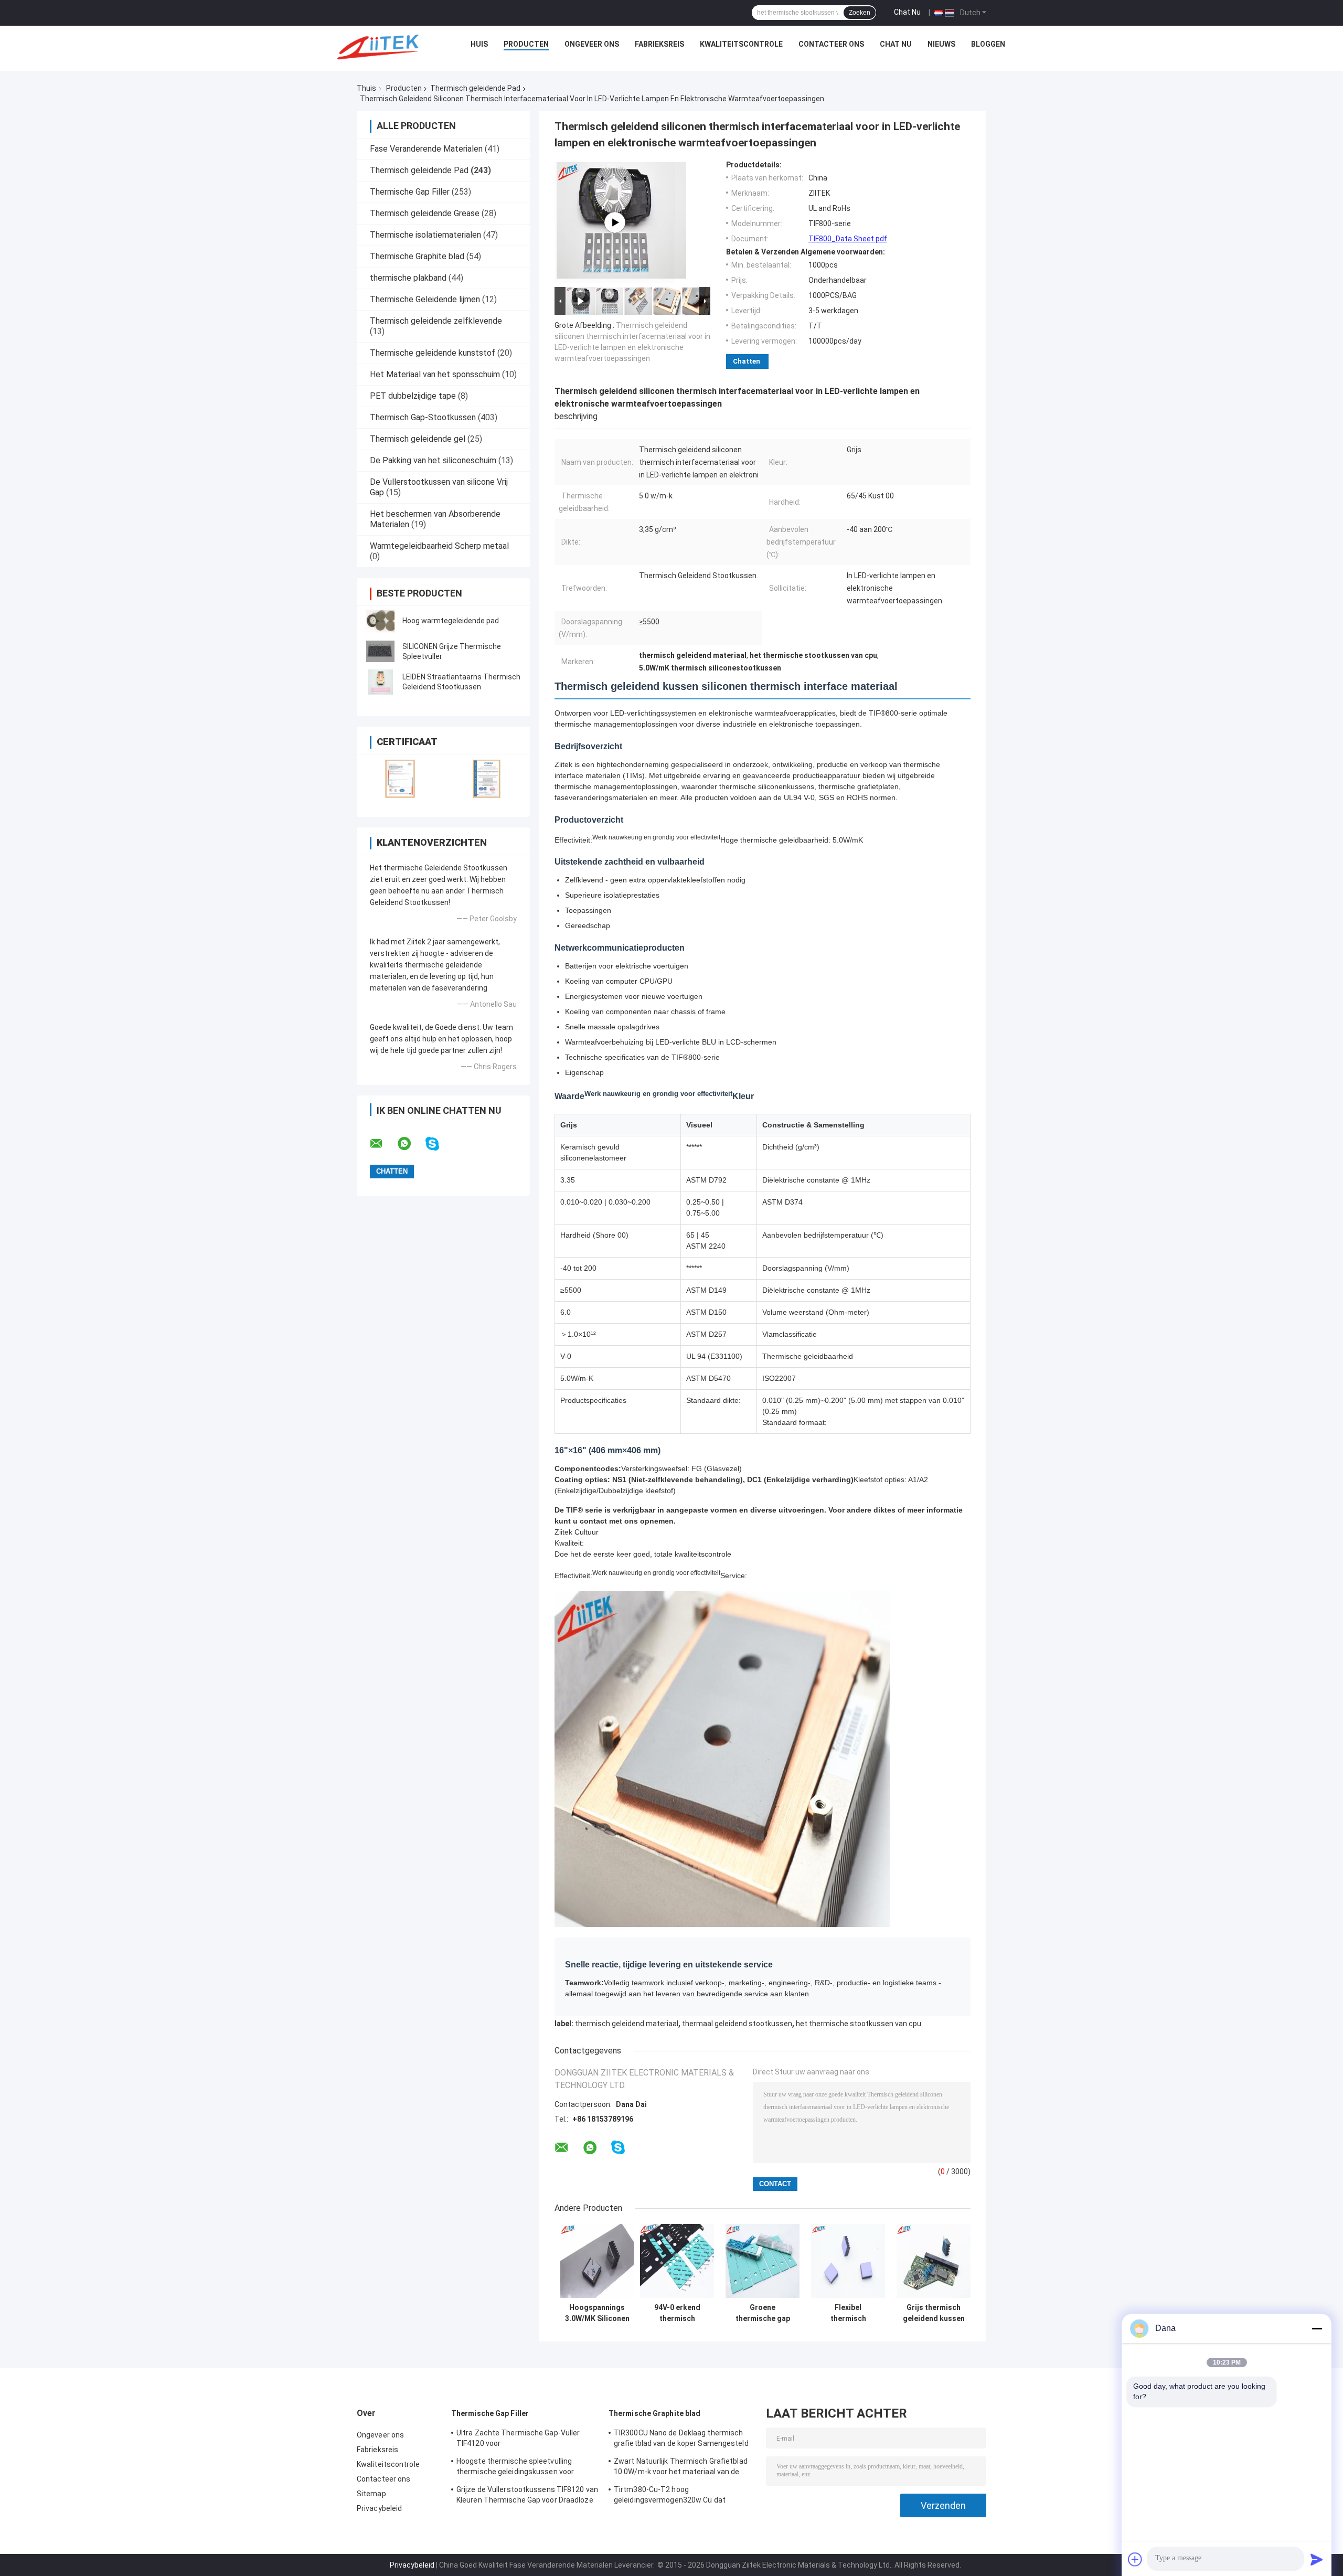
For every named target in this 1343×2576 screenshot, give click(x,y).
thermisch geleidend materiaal (627, 2024)
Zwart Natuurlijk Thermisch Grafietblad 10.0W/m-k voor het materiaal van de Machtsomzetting (681, 2468)
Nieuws (941, 44)
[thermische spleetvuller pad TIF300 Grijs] (615, 222)
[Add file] (1135, 2559)
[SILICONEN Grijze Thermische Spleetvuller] (380, 652)
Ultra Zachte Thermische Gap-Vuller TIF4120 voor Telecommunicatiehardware (518, 2440)
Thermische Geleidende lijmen (425, 299)
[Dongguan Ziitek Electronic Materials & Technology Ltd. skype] (439, 1144)
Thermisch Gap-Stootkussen (423, 417)
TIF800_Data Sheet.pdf (848, 239)
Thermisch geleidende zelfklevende (436, 321)
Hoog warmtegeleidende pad (451, 621)
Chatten (747, 361)
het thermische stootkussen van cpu (859, 2024)
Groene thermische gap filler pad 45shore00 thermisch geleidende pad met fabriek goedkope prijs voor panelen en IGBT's (763, 2313)
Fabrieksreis (659, 44)
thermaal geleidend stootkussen (737, 2024)
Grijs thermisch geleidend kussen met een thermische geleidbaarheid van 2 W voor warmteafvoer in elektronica (934, 2313)
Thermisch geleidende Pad (475, 88)
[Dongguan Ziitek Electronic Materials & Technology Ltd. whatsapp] (411, 1144)
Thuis (366, 88)
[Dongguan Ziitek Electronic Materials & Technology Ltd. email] (383, 1144)
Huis (479, 44)
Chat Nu (907, 12)
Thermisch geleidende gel (418, 439)
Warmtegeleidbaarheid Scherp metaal (439, 546)
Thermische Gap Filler (410, 192)
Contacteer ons (831, 44)
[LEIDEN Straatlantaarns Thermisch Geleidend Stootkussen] (380, 682)
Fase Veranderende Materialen (426, 149)
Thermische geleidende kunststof (433, 353)
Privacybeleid (379, 2508)
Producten (526, 44)
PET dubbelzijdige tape (413, 396)
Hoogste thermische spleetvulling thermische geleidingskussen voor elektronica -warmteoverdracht (515, 2468)
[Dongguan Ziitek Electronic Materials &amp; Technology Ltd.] (380, 47)
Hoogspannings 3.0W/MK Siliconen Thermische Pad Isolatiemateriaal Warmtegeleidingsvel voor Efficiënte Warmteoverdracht (597, 2313)
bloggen (988, 44)
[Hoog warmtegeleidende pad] (380, 621)
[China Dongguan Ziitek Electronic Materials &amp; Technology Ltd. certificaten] (400, 779)
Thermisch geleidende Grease (425, 213)
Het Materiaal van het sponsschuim (435, 374)
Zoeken (860, 13)
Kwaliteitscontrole (741, 44)
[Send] (1317, 2559)
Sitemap (371, 2494)
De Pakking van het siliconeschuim (433, 460)
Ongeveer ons (592, 44)
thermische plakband (408, 278)
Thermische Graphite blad (417, 256)
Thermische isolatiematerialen (425, 235)
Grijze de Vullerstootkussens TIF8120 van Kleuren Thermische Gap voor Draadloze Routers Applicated (527, 2496)
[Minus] (1317, 2328)
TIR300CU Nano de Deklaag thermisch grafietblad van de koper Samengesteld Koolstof (681, 2440)
